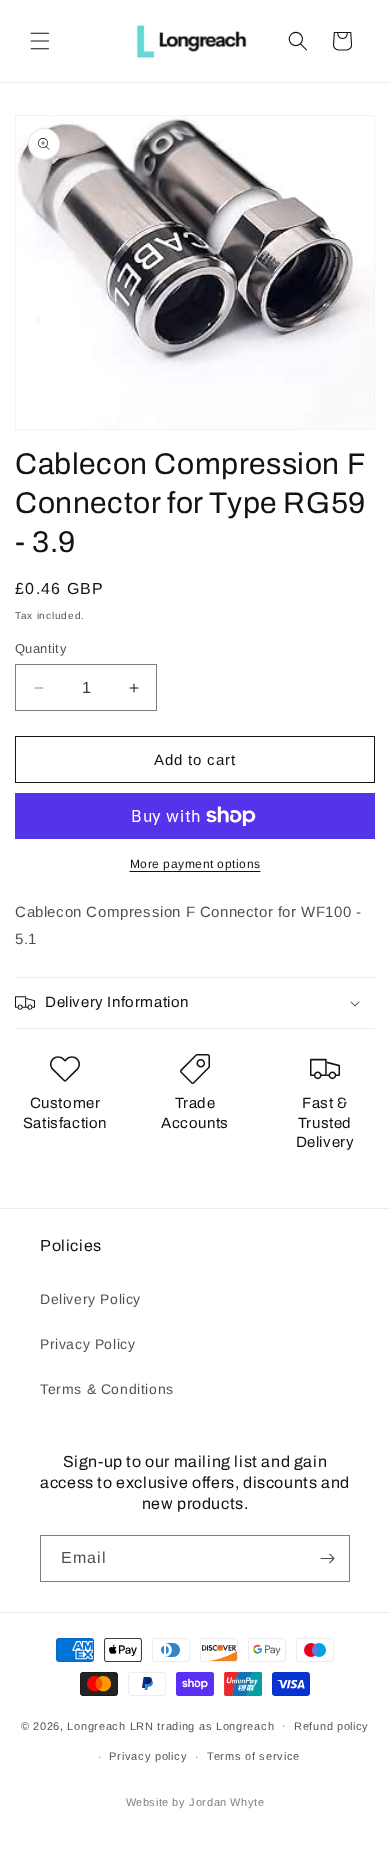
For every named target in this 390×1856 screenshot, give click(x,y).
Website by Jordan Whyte (195, 1802)
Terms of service (253, 1756)
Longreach (96, 1725)
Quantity (41, 648)
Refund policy (331, 1726)
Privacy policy (148, 1756)
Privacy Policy (87, 1344)
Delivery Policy (90, 1299)
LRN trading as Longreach (202, 1725)
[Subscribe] (327, 1558)
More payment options (195, 864)
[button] (40, 41)
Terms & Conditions (107, 1389)
